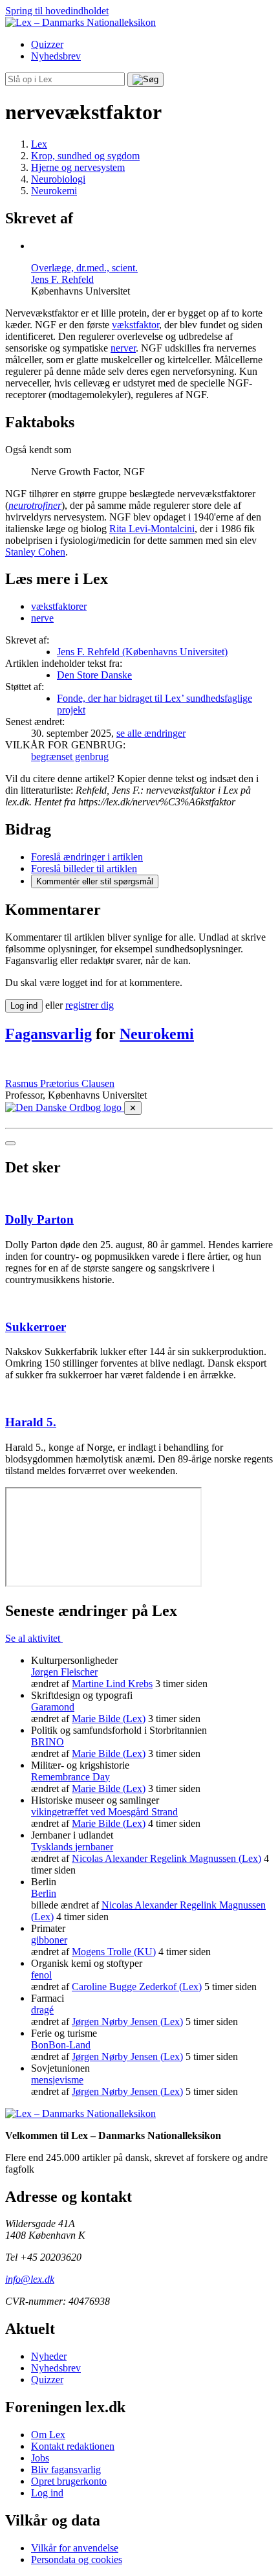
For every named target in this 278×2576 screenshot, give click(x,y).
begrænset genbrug (70, 756)
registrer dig (90, 1005)
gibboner (49, 1940)
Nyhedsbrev (56, 56)
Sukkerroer (36, 1327)
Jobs (40, 2458)
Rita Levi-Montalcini (152, 529)
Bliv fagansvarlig (66, 2470)
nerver (123, 348)
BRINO (48, 1742)
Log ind (47, 2493)
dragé (42, 2010)
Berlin (44, 1893)
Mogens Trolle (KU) (114, 1952)
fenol (41, 1975)
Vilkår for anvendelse (75, 2548)
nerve (42, 618)
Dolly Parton (39, 1219)
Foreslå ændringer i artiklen (87, 857)
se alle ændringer (151, 733)
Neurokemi (157, 1034)
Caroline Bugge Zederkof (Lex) (137, 1987)
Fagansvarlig (48, 1034)
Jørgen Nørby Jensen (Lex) (127, 2022)
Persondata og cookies (77, 2559)
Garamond (53, 1707)
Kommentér (95, 881)
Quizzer (47, 44)
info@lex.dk (30, 2279)
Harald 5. (31, 1422)
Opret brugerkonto (69, 2481)
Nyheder (49, 2356)
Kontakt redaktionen (73, 2446)
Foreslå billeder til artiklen (84, 868)
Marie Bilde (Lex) (109, 1719)
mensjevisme (57, 2080)
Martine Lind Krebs (112, 1684)
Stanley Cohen (35, 552)
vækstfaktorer (59, 606)
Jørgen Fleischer (64, 1672)
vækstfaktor (135, 325)
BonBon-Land (61, 2045)
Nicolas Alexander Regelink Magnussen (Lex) (166, 1858)
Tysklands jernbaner (72, 1847)
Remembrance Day (70, 1777)
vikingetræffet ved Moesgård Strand (104, 1812)
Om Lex (48, 2435)
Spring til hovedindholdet (57, 11)
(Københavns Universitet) (142, 652)
